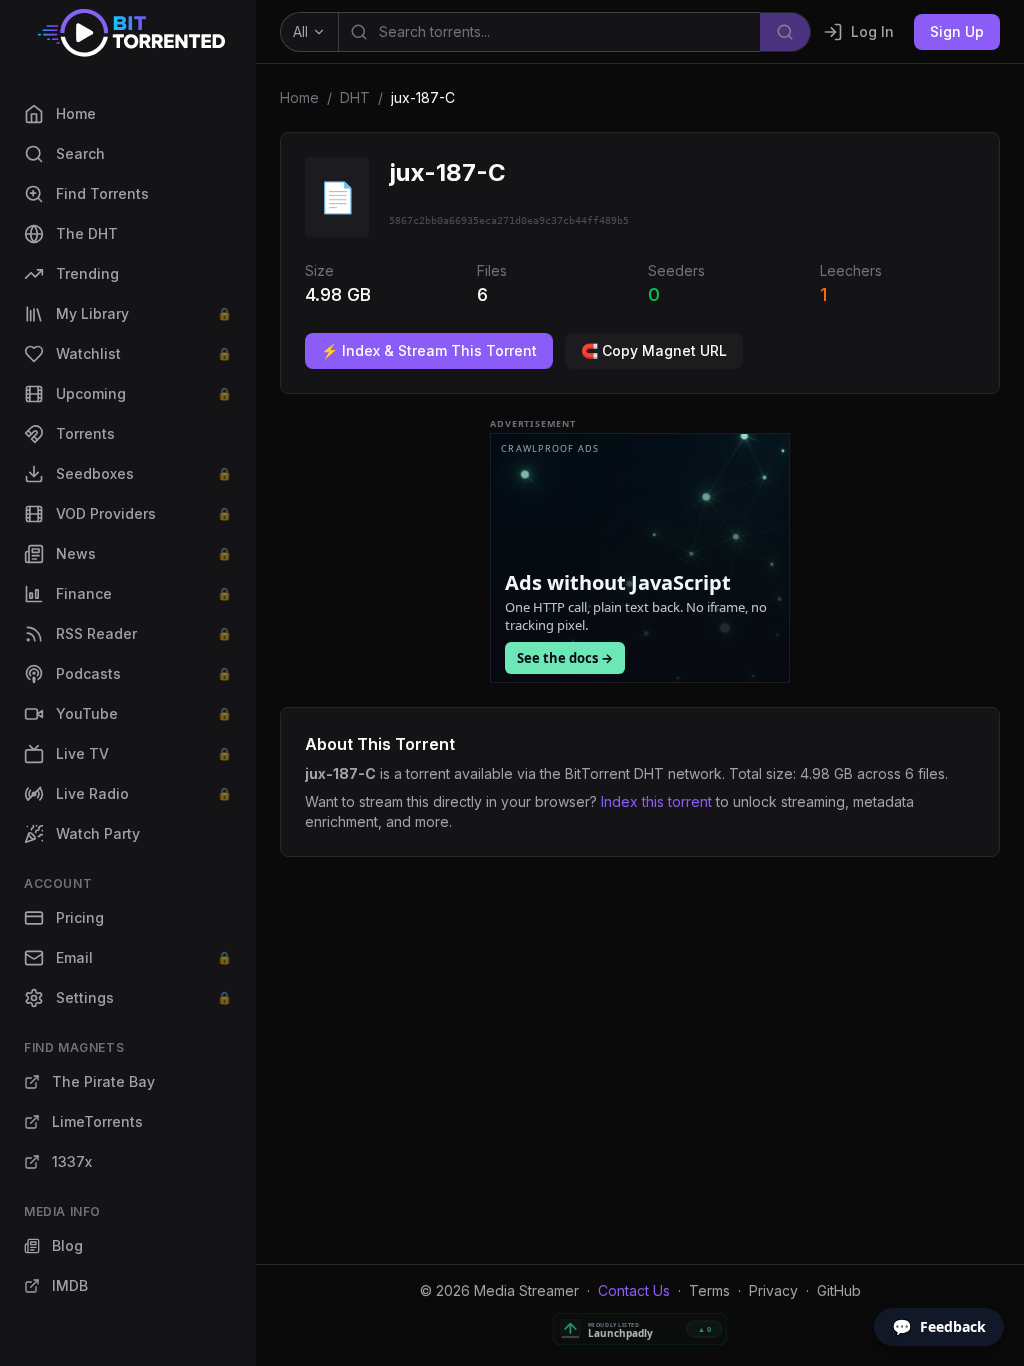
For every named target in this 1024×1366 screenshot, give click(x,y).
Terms (709, 1290)
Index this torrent (656, 801)
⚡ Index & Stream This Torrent (429, 350)
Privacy (773, 1290)
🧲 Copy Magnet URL (654, 350)
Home (299, 97)
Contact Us (634, 1290)
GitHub (839, 1290)
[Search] (785, 32)
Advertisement (533, 424)
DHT (355, 97)
